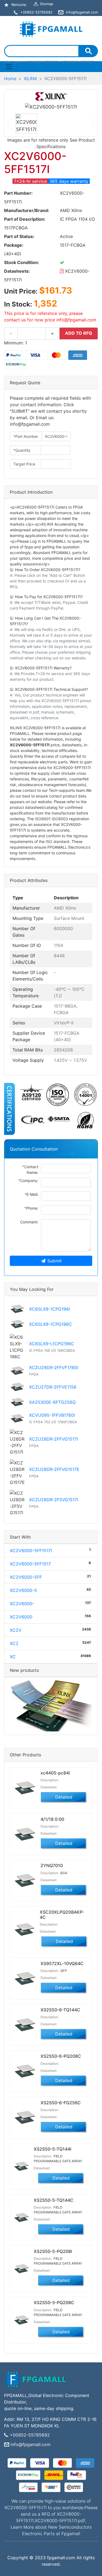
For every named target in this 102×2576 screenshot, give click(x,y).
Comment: (29, 1222)
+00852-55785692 (30, 2435)
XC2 (14, 1643)
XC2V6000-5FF (26, 1577)
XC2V (16, 1630)
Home (10, 79)
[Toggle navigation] (9, 67)
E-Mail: (31, 1194)
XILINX (30, 79)
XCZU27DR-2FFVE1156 (53, 1387)
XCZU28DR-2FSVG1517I (54, 1500)
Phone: (31, 1208)
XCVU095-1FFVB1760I (52, 1415)
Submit (55, 1261)
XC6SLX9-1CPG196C (51, 1324)
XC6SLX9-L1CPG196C (52, 1344)
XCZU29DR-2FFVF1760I (54, 1367)
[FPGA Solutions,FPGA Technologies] (51, 28)
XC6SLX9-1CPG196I (50, 1309)
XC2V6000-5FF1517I (31, 1551)
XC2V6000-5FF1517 (30, 1564)
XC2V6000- (22, 1604)
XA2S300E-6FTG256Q (52, 1402)
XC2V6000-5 (23, 1590)
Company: (28, 1180)
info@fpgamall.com (31, 2444)
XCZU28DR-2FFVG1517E (54, 1469)
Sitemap (47, 4)
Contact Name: (30, 1170)
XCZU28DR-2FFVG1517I (53, 1439)
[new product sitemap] (51, 1706)
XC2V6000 (21, 1617)
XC (13, 1657)
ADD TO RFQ (79, 333)
